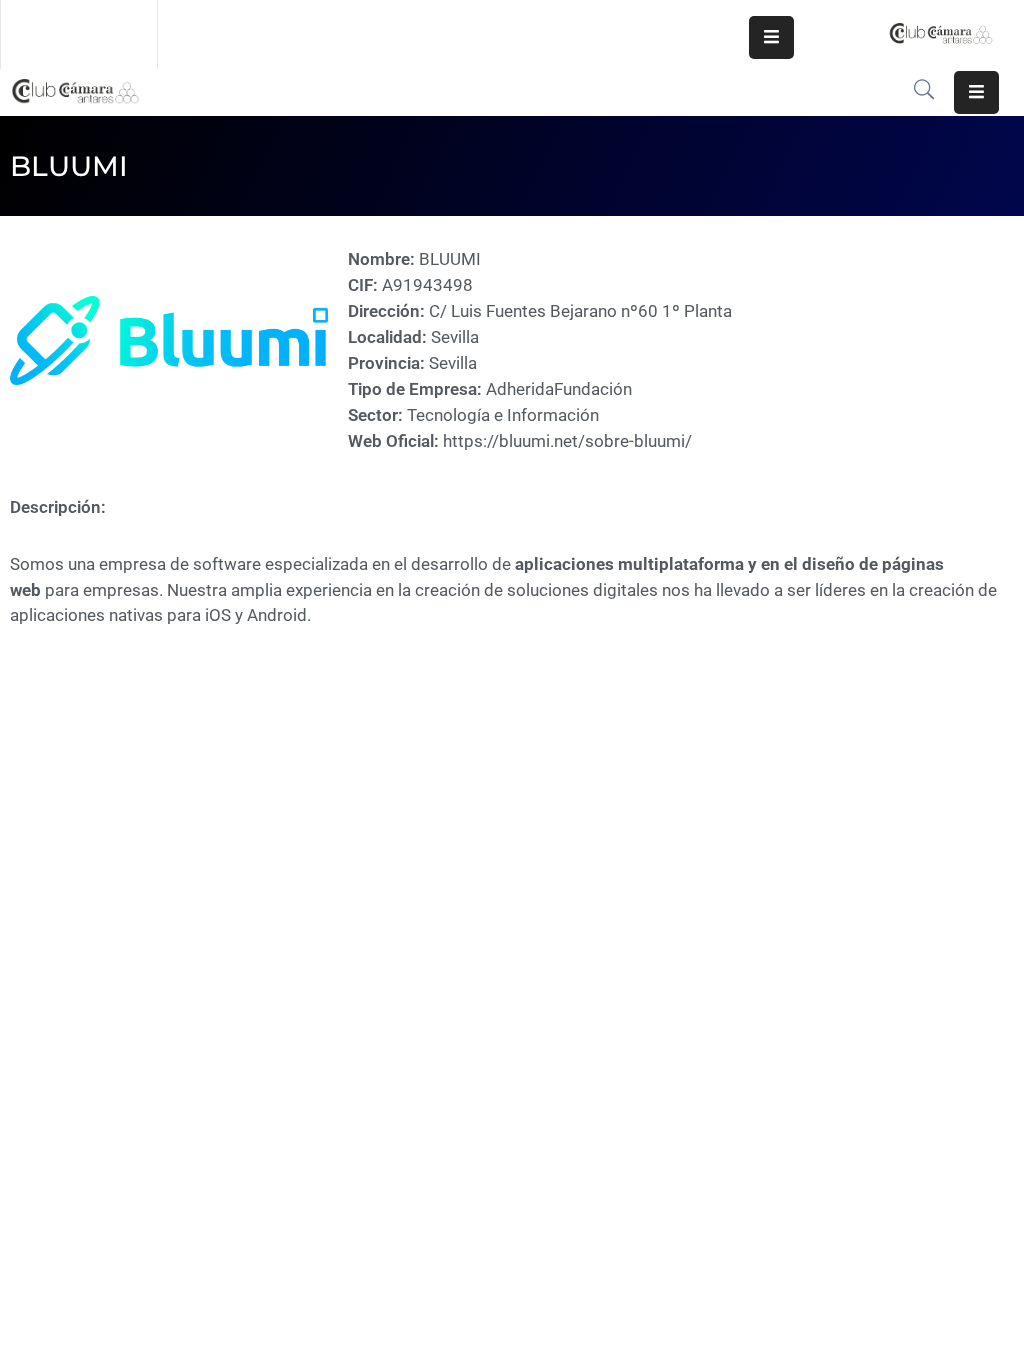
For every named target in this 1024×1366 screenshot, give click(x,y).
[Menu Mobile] (771, 37)
